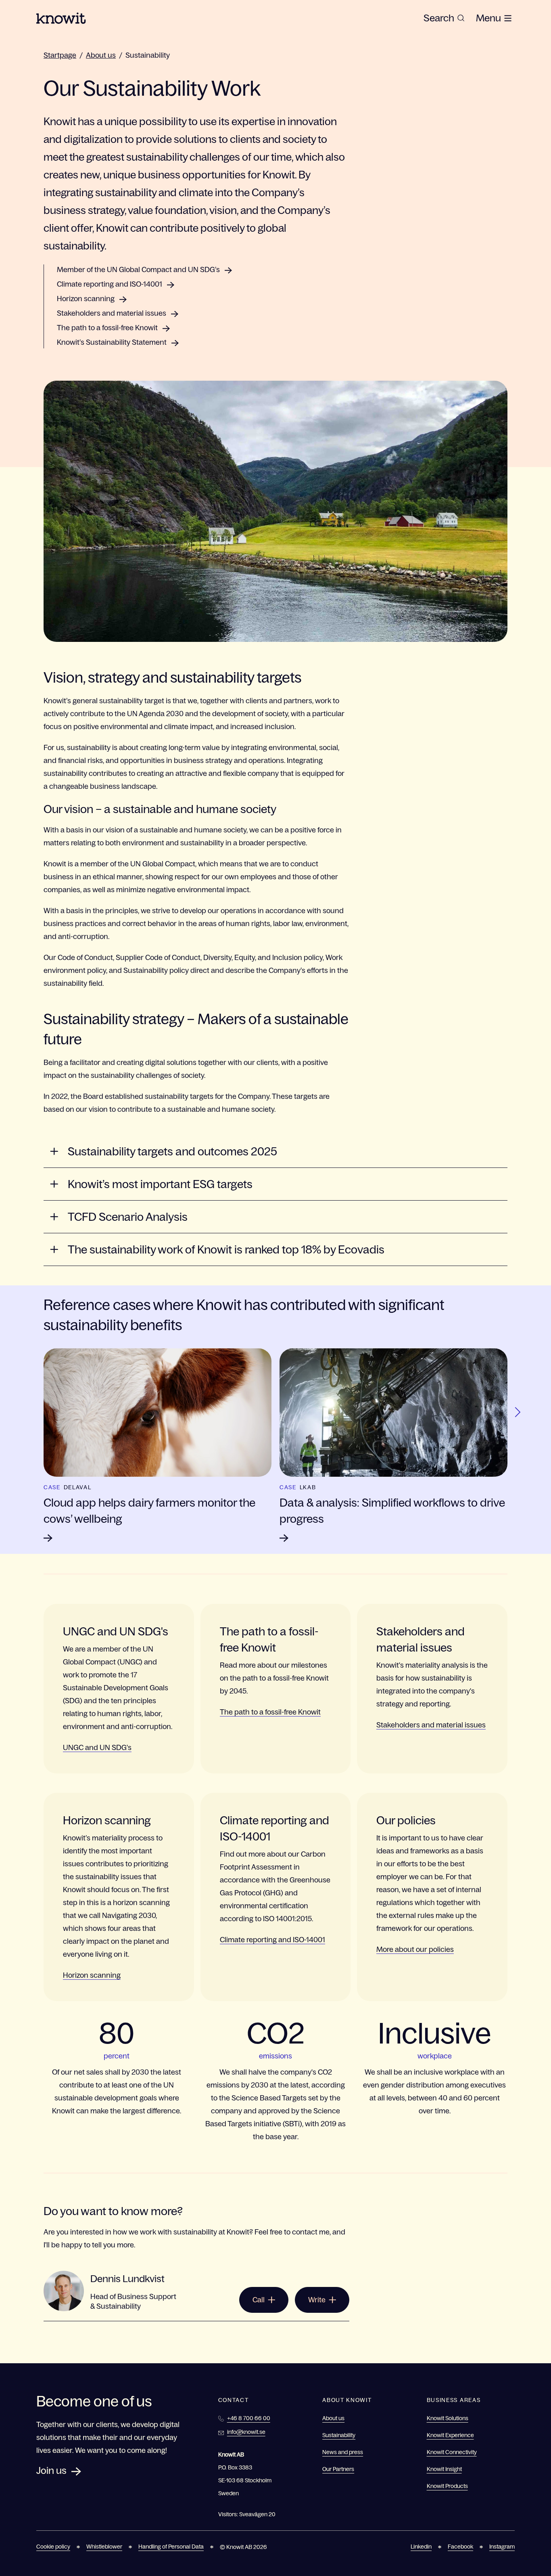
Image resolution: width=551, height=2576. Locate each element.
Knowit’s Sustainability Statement (112, 342)
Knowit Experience (450, 2435)
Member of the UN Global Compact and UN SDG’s (138, 270)
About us (101, 55)
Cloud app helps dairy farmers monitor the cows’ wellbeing (149, 1511)
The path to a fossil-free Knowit (107, 328)
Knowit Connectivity (452, 2452)
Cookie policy (53, 2547)
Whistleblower (104, 2547)
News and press (343, 2452)
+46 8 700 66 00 (249, 2418)
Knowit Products (447, 2486)
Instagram (502, 2547)
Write (317, 2300)
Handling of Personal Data (171, 2547)
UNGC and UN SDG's (97, 1748)
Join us (51, 2470)
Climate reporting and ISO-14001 (110, 284)
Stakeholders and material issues (112, 313)
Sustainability (148, 55)
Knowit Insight (444, 2469)
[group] (444, 18)
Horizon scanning (86, 299)
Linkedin (421, 2547)
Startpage (60, 55)
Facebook (460, 2547)
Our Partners (338, 2469)
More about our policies (415, 1949)
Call (259, 2300)
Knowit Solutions (448, 2418)
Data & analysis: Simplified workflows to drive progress (392, 1511)
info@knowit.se (246, 2432)
